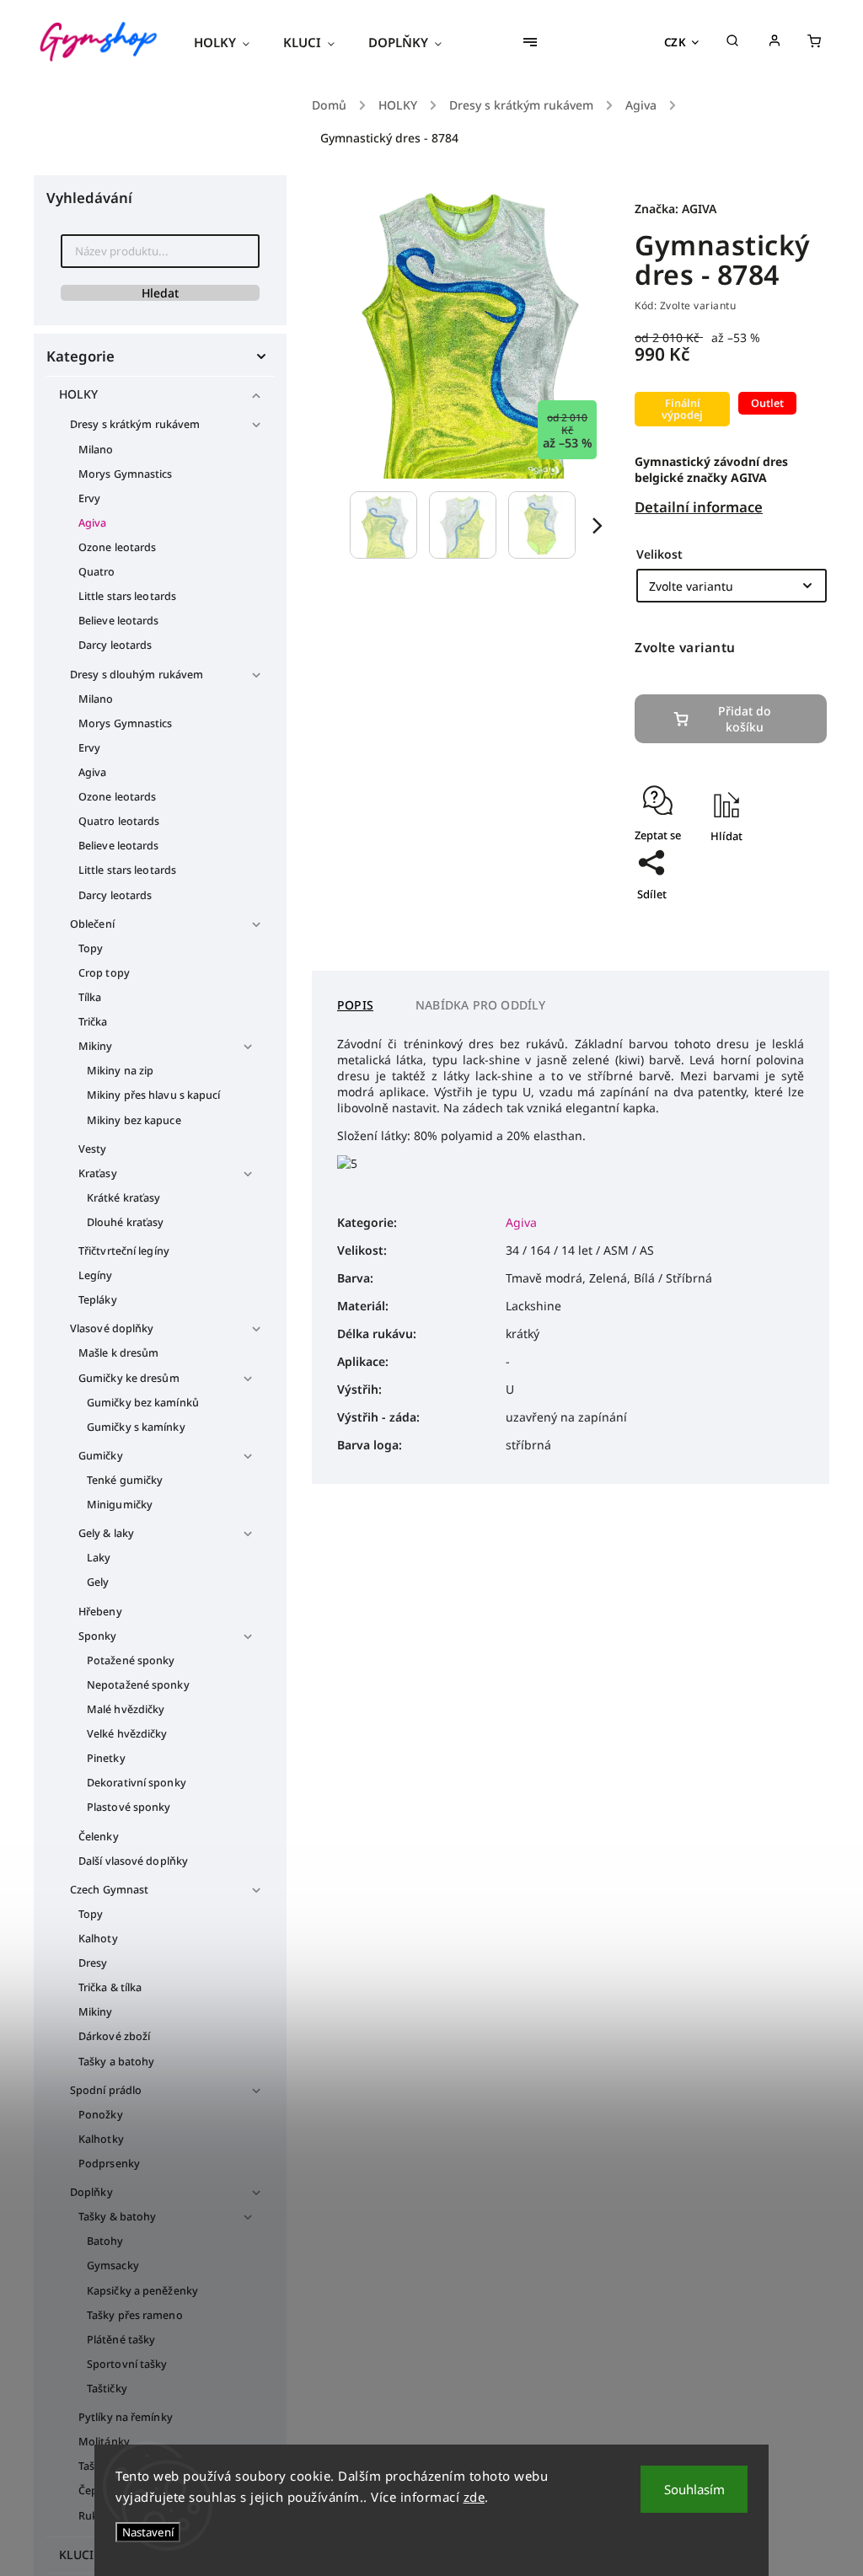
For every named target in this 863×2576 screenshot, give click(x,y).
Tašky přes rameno (135, 2315)
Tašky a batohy (116, 2062)
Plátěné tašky (121, 2340)
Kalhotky (101, 2139)
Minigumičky (120, 1505)
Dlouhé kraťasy (125, 1222)
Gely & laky (106, 1533)
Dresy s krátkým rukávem (135, 424)
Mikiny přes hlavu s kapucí (154, 1095)
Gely (98, 1582)
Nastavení (148, 2532)
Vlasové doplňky (112, 1328)
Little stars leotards (127, 596)
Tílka (90, 997)
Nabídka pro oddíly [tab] (481, 1005)
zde (474, 2497)
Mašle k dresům (118, 1353)
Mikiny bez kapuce (134, 1120)
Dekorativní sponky (137, 1783)
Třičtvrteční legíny (124, 1251)
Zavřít (773, 885)
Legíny (96, 1275)
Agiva (93, 523)
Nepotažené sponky (138, 1685)
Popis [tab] (355, 1005)
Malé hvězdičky (126, 1709)
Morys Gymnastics (126, 474)
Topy (91, 948)
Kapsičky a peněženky (142, 2291)
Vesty (93, 1149)
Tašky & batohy (117, 2217)
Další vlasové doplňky (133, 1861)
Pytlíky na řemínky (126, 2417)
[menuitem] (230, 42)
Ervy (89, 498)
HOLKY (79, 394)
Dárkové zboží (114, 2036)
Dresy (93, 1963)
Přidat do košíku (745, 719)
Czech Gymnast (109, 1890)
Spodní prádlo (106, 2090)
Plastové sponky (129, 1807)
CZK (675, 42)
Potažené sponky (131, 1660)
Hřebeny (100, 1612)
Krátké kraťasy (123, 1198)
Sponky (98, 1636)
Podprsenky (109, 2164)
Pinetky (106, 1758)
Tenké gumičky (125, 1480)
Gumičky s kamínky (136, 1427)
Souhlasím (694, 2489)
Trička (93, 1022)
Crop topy (104, 973)
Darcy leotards (115, 645)
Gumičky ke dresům (129, 1378)
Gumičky (101, 1456)
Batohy (105, 2241)
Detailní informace (699, 507)
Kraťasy (98, 1173)
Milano (96, 450)
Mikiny (96, 1046)
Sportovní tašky (127, 2364)
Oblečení (92, 924)
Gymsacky (113, 2265)
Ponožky (101, 2115)
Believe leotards (119, 621)
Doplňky (91, 2192)
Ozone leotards (117, 547)
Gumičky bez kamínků (143, 1403)
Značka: (675, 209)
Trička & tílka (110, 1987)
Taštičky (107, 2389)
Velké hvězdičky (127, 1734)
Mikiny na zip (120, 1071)
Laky (99, 1558)
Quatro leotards (119, 821)
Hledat (160, 293)
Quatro (97, 572)
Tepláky (98, 1300)
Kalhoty (98, 1939)
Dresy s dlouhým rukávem (137, 675)
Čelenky (99, 1837)
